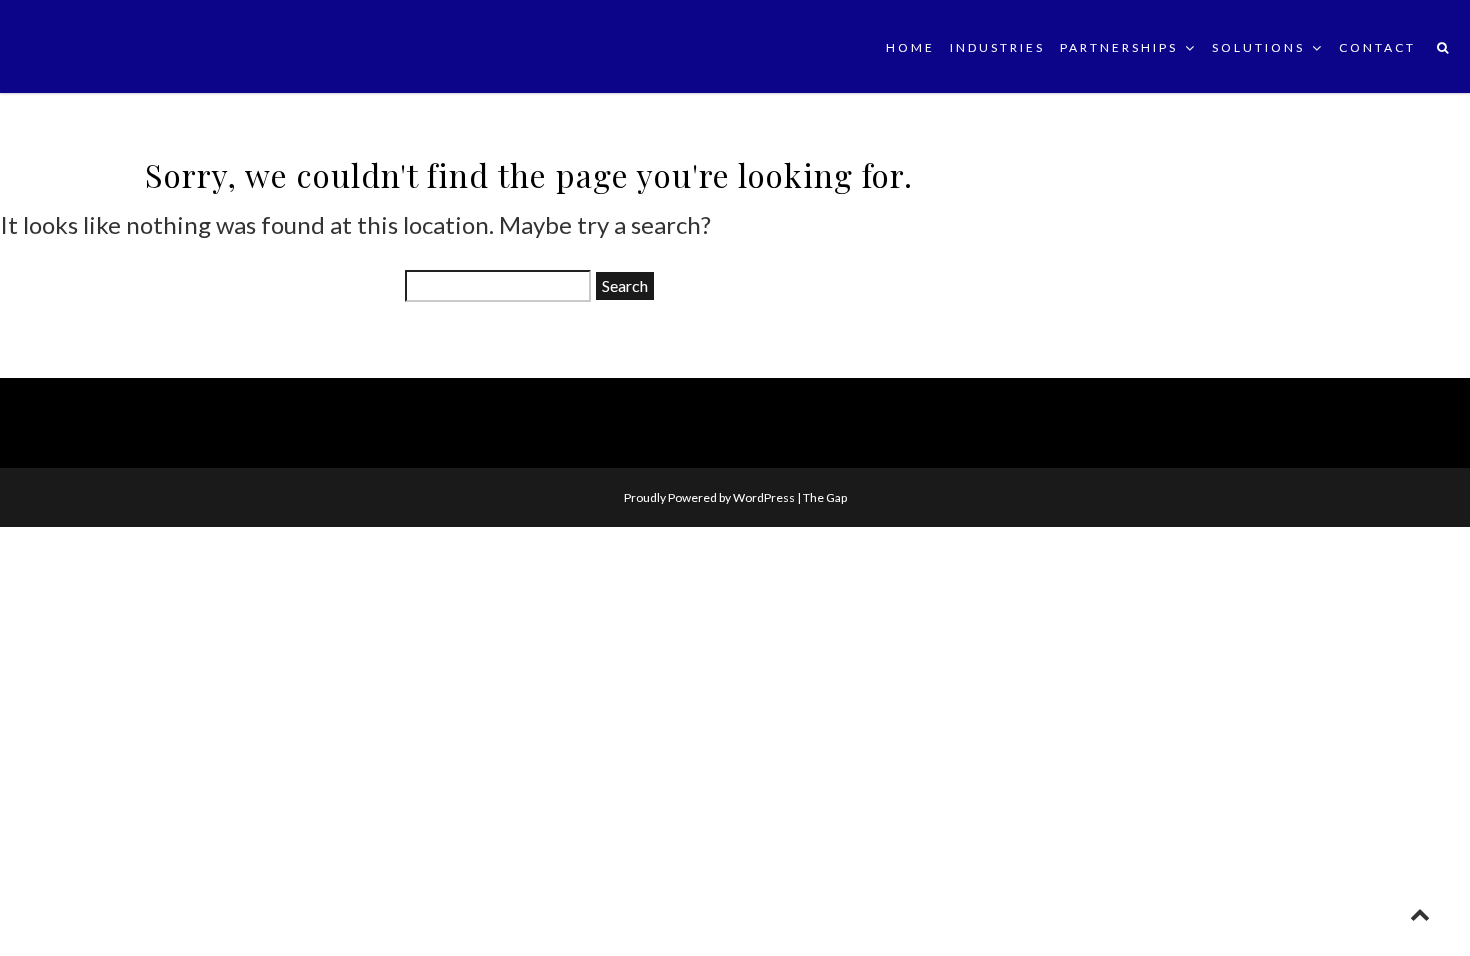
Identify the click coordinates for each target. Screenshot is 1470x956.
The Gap (825, 497)
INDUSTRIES (997, 47)
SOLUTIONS (1258, 47)
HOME (910, 47)
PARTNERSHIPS (1119, 47)
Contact (1377, 47)
